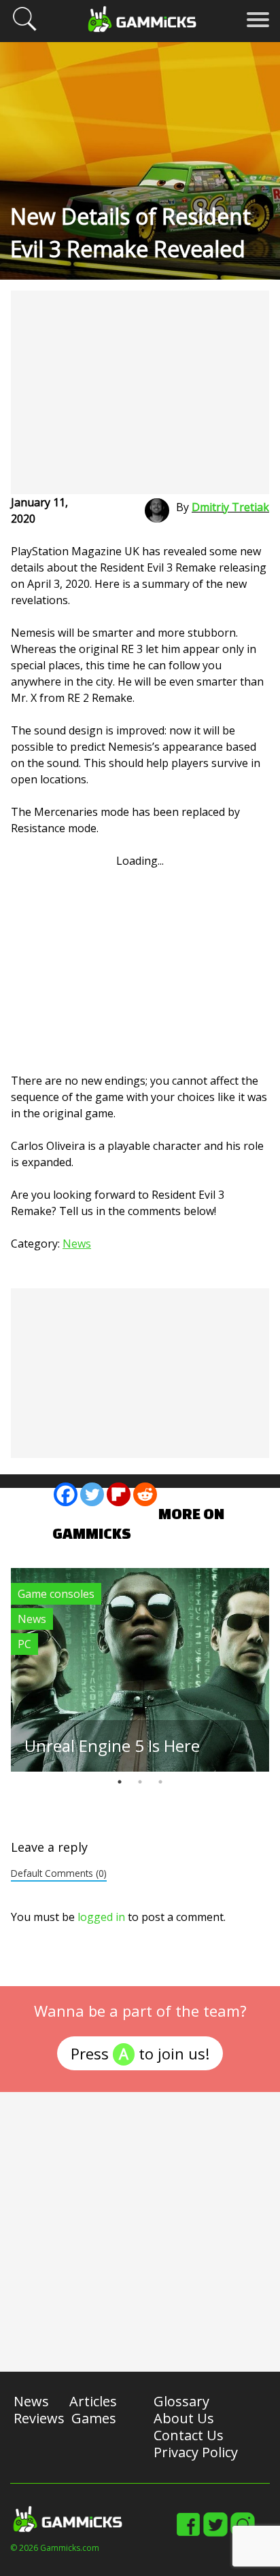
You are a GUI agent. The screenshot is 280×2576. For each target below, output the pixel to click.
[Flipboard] (119, 1494)
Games (94, 2418)
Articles (93, 2401)
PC (24, 1644)
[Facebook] (66, 1494)
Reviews (39, 2418)
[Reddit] (145, 1494)
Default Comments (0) (59, 1873)
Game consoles (56, 1594)
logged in (101, 1917)
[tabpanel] (140, 1670)
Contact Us (189, 2435)
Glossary (181, 2401)
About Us (184, 2418)
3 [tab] (160, 1782)
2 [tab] (140, 1782)
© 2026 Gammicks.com (55, 2548)
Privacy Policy (196, 2452)
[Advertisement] (140, 392)
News (77, 1244)
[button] (24, 29)
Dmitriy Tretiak (230, 507)
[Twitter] (92, 1494)
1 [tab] (120, 1782)
